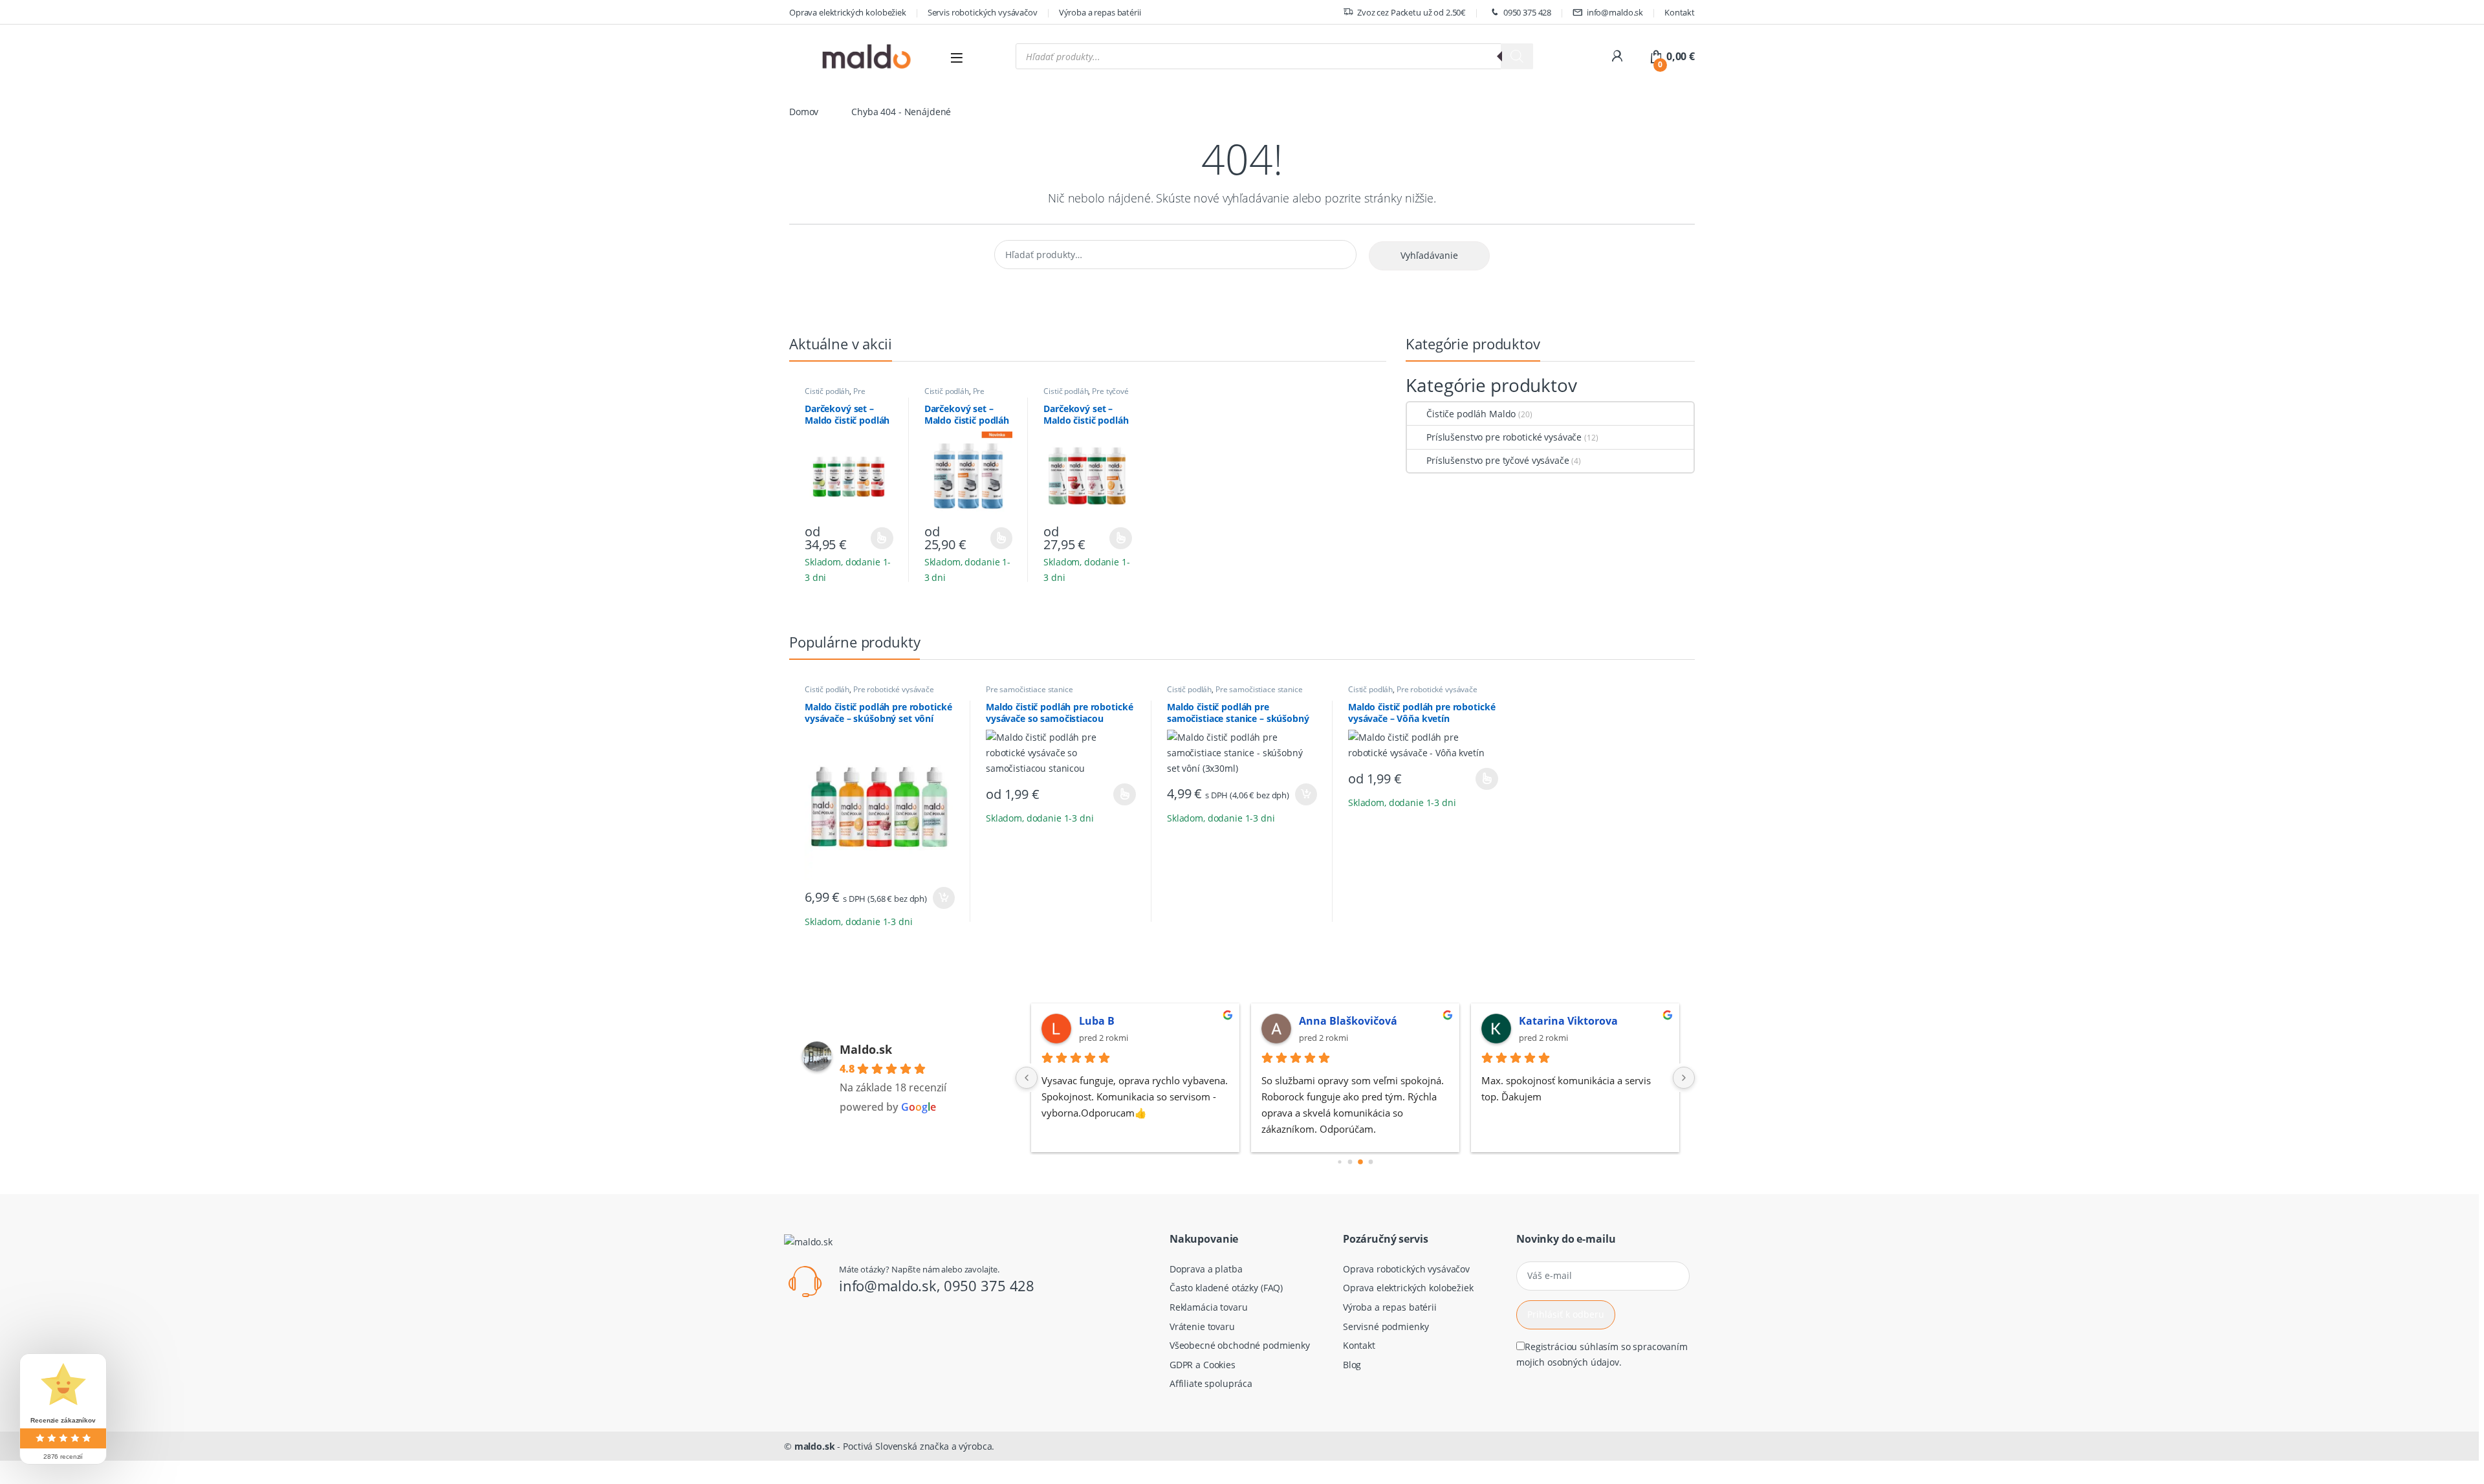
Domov (804, 112)
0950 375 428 (1527, 12)
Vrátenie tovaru (1202, 1326)
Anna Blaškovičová (1348, 1021)
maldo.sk (815, 1446)
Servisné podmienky (1386, 1326)
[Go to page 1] (1350, 1162)
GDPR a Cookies (1203, 1365)
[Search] (1517, 56)
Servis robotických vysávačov (983, 12)
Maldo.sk (866, 1049)
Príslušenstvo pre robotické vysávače (1504, 437)
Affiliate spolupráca (1211, 1383)
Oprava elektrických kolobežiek (848, 12)
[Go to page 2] (1360, 1162)
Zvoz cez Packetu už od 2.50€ (1411, 12)
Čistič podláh (827, 391)
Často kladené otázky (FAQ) (1226, 1288)
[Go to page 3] (1371, 1162)
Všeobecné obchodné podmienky (1240, 1345)
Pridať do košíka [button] (942, 898)
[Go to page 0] (1339, 1162)
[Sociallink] (790, 1342)
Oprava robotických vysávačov (1406, 1269)
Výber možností (874, 538)
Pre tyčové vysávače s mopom (1086, 395)
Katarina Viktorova (1568, 1021)
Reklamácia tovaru (1209, 1307)
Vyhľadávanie (1429, 255)
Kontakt (1680, 12)
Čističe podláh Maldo (1471, 414)
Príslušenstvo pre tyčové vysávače (1498, 460)
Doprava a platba (1206, 1269)
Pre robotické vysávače (838, 395)
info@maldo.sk (1615, 12)
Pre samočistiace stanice (961, 395)
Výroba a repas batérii (1100, 12)
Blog (1352, 1365)
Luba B (1097, 1021)
